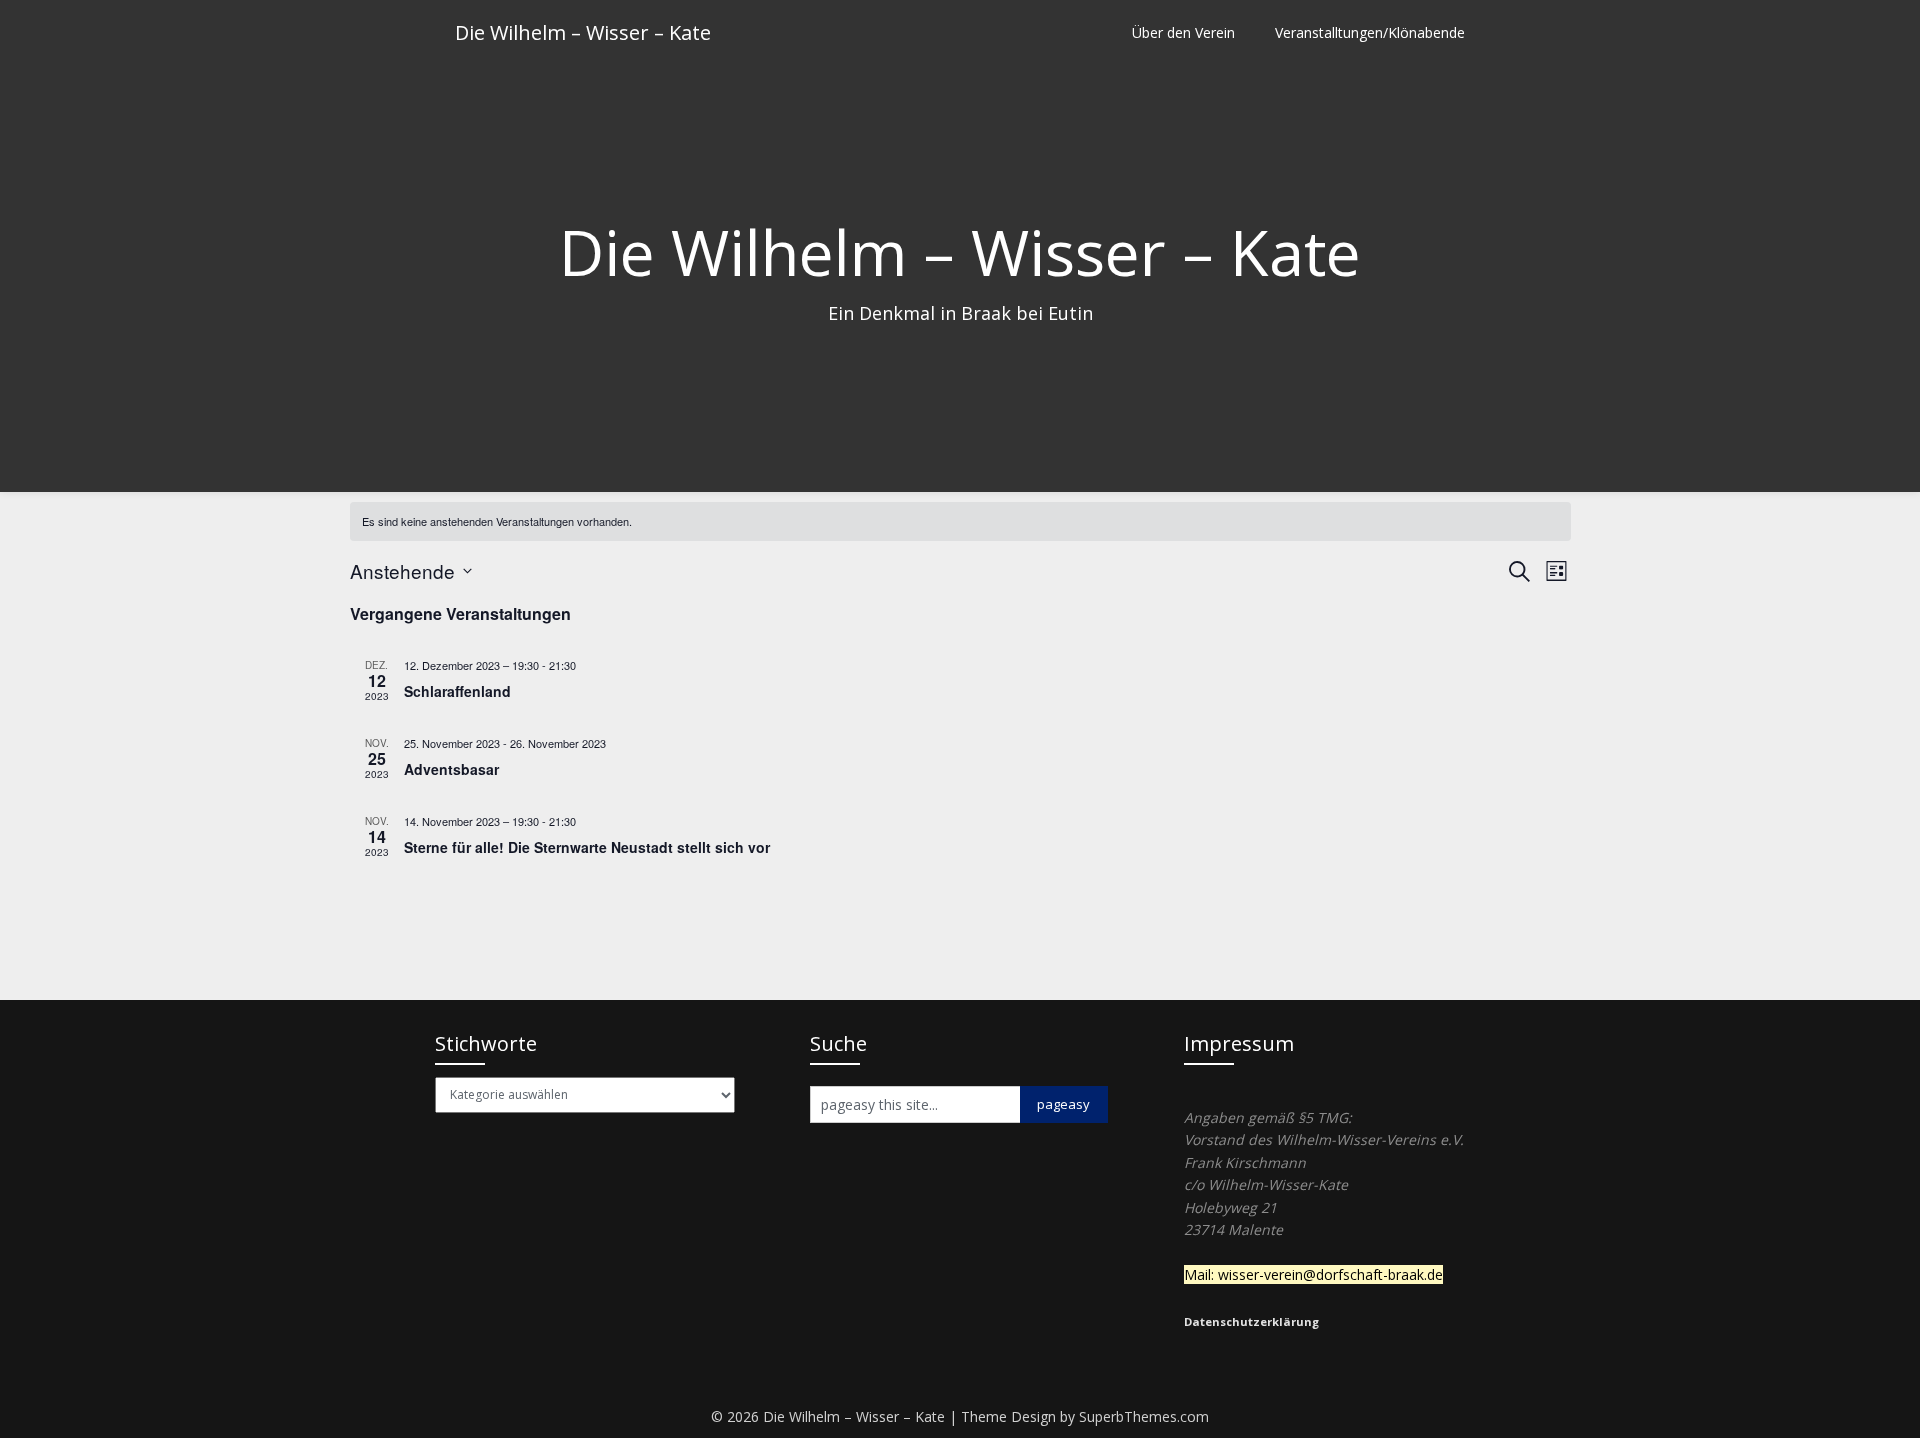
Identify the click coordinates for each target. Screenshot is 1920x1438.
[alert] (960, 521)
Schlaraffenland (457, 691)
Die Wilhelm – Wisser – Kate (583, 32)
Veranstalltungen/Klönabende (1370, 32)
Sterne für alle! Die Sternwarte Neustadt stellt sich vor (587, 847)
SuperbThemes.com (1144, 1416)
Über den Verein (1183, 32)
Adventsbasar (451, 769)
